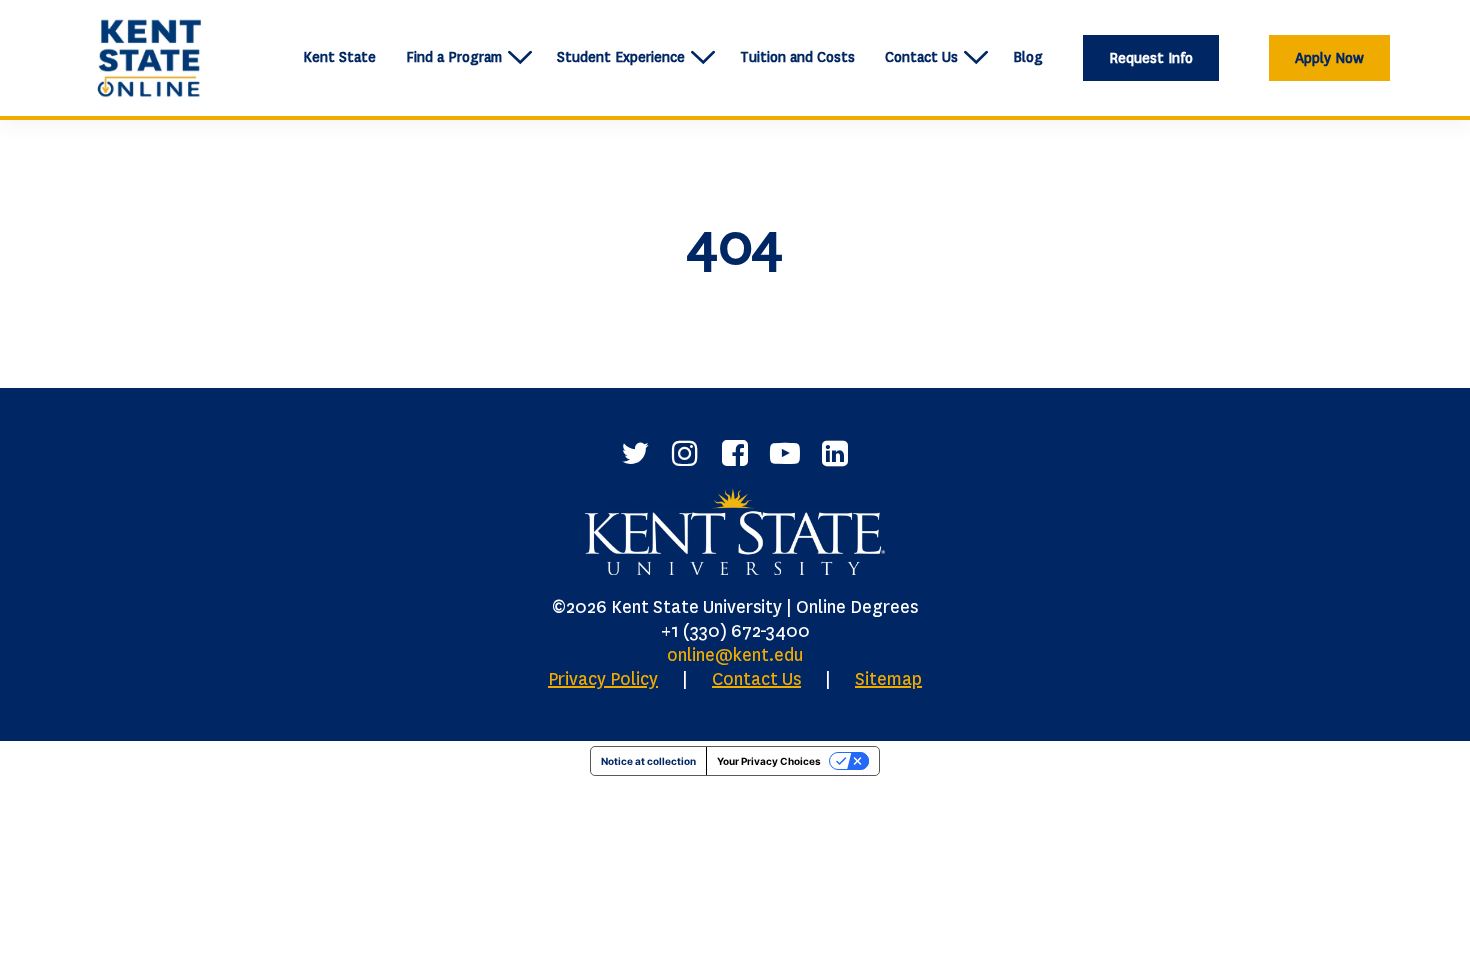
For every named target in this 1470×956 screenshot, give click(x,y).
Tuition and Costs (797, 57)
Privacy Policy (603, 679)
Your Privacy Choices (769, 761)
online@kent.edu (735, 655)
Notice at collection (648, 761)
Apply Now (1329, 58)
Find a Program (454, 57)
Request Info (1151, 58)
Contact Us (921, 57)
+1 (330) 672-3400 (735, 631)
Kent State (339, 57)
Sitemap (888, 679)
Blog (1028, 57)
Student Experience (621, 57)
